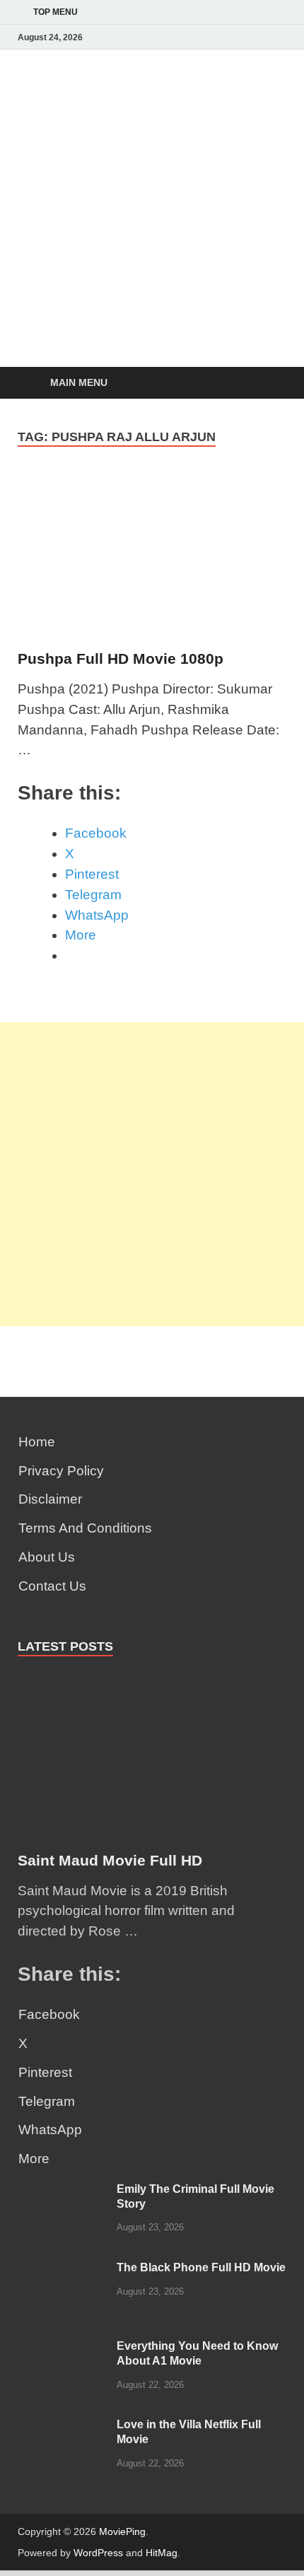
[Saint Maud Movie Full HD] (152, 1683)
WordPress (98, 2553)
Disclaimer (50, 1499)
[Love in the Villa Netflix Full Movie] (62, 2427)
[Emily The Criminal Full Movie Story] (62, 2192)
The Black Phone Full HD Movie (201, 2267)
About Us (47, 1557)
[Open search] (269, 384)
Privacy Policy (61, 1471)
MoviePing (122, 2531)
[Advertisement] (152, 262)
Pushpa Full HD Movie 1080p (121, 658)
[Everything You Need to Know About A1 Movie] (62, 2349)
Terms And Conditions (85, 1528)
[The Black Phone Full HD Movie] (62, 2270)
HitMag (162, 2553)
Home (37, 1442)
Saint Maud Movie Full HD (110, 1860)
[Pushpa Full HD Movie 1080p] (152, 560)
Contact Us (52, 1586)
